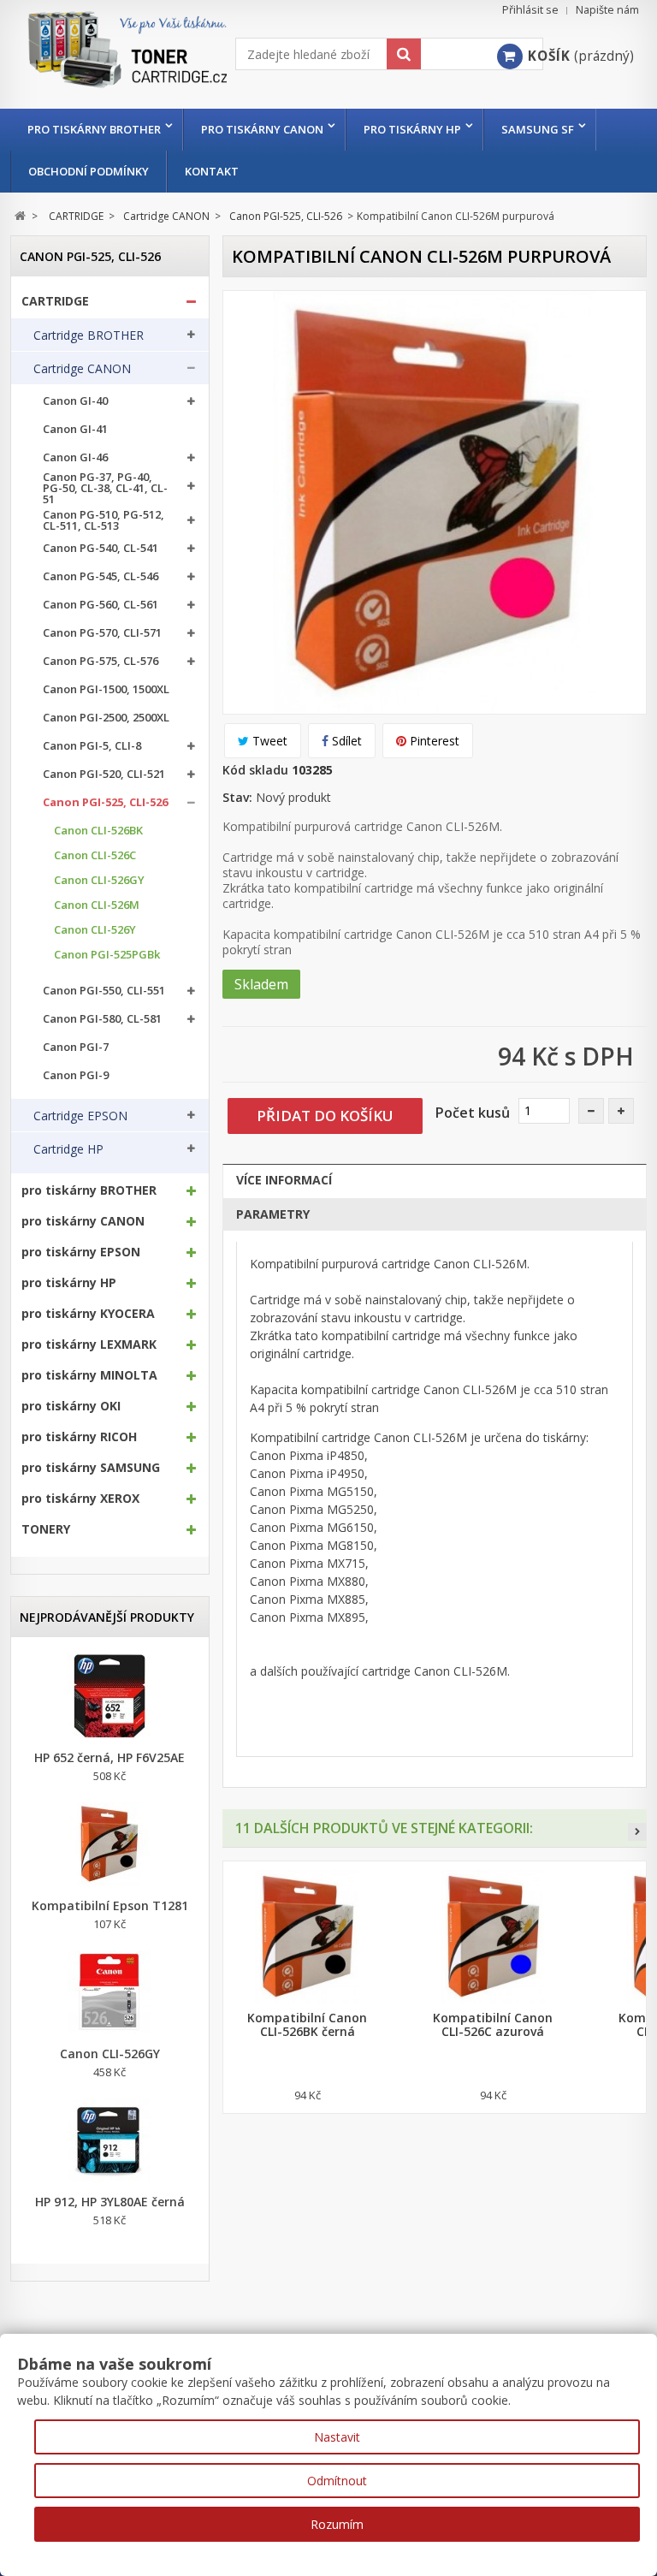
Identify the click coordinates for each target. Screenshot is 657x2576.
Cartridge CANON (82, 369)
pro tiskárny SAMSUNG (91, 1468)
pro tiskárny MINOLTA (89, 1375)
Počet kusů (473, 1113)
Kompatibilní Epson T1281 (110, 1906)
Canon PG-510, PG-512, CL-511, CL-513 (104, 520)
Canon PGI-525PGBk (107, 955)
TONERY (46, 1529)
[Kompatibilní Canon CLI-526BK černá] (308, 1937)
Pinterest (433, 741)
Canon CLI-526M (97, 905)
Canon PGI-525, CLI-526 (105, 802)
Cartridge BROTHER (89, 335)
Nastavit (337, 2437)
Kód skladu (255, 770)
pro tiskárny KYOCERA (88, 1314)
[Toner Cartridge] (123, 65)
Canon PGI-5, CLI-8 (92, 746)
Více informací (284, 1180)
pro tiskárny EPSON (81, 1252)
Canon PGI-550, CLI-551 (104, 991)
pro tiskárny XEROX (80, 1499)
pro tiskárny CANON (262, 129)
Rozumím (337, 2524)
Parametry (273, 1214)
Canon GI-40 (75, 401)
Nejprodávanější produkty (107, 1617)
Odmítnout (337, 2481)
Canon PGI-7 (76, 1047)
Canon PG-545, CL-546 (101, 576)
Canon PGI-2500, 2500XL (106, 718)
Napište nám (607, 10)
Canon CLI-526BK (98, 831)
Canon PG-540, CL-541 (101, 548)
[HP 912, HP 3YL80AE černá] (109, 2140)
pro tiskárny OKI (71, 1406)
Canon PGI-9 (76, 1075)
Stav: (237, 797)
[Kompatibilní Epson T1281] (109, 1844)
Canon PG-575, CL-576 (101, 661)
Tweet (268, 741)
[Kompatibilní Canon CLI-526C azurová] (493, 1937)
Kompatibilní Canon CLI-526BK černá (307, 2025)
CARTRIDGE (55, 301)
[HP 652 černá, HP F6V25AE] (109, 1696)
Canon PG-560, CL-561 (101, 605)
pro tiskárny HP (412, 129)
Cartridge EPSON (80, 1116)
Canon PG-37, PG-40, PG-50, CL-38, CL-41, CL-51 (105, 488)
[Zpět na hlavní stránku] (20, 216)
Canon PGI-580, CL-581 (102, 1019)
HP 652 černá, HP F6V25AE (109, 1758)
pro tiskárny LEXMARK (89, 1344)
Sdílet (345, 741)
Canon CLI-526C (95, 855)
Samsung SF (538, 129)
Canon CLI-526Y (95, 930)
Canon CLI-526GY (99, 880)
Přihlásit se (530, 10)
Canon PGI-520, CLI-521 (104, 774)
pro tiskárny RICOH (79, 1437)
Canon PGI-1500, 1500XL (106, 689)
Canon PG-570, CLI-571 (102, 633)
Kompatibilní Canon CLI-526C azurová (493, 2025)
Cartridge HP (68, 1149)
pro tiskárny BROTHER (94, 129)
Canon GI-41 (75, 429)
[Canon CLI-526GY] (109, 1992)
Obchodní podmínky (89, 171)
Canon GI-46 (75, 457)
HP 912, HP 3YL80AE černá (110, 2202)
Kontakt (212, 171)
